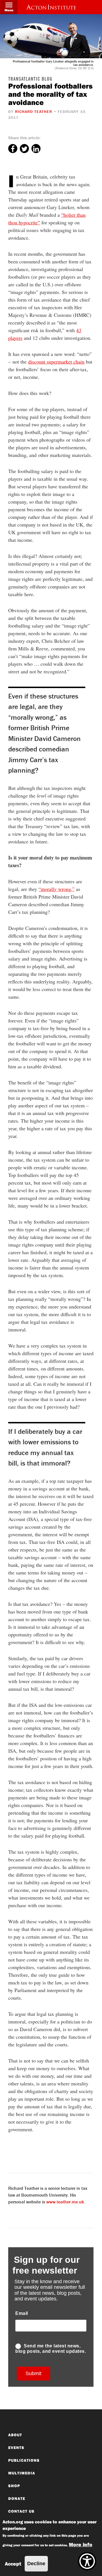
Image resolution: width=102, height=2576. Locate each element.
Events (16, 2448)
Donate (17, 2498)
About (15, 2435)
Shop (14, 2486)
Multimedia (22, 2473)
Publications (24, 2460)
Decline (36, 2564)
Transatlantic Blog (30, 80)
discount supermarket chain (56, 362)
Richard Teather (34, 111)
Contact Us (21, 2511)
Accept (13, 2564)
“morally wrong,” (57, 889)
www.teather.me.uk (65, 2202)
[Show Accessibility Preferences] (87, 2561)
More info (81, 2544)
